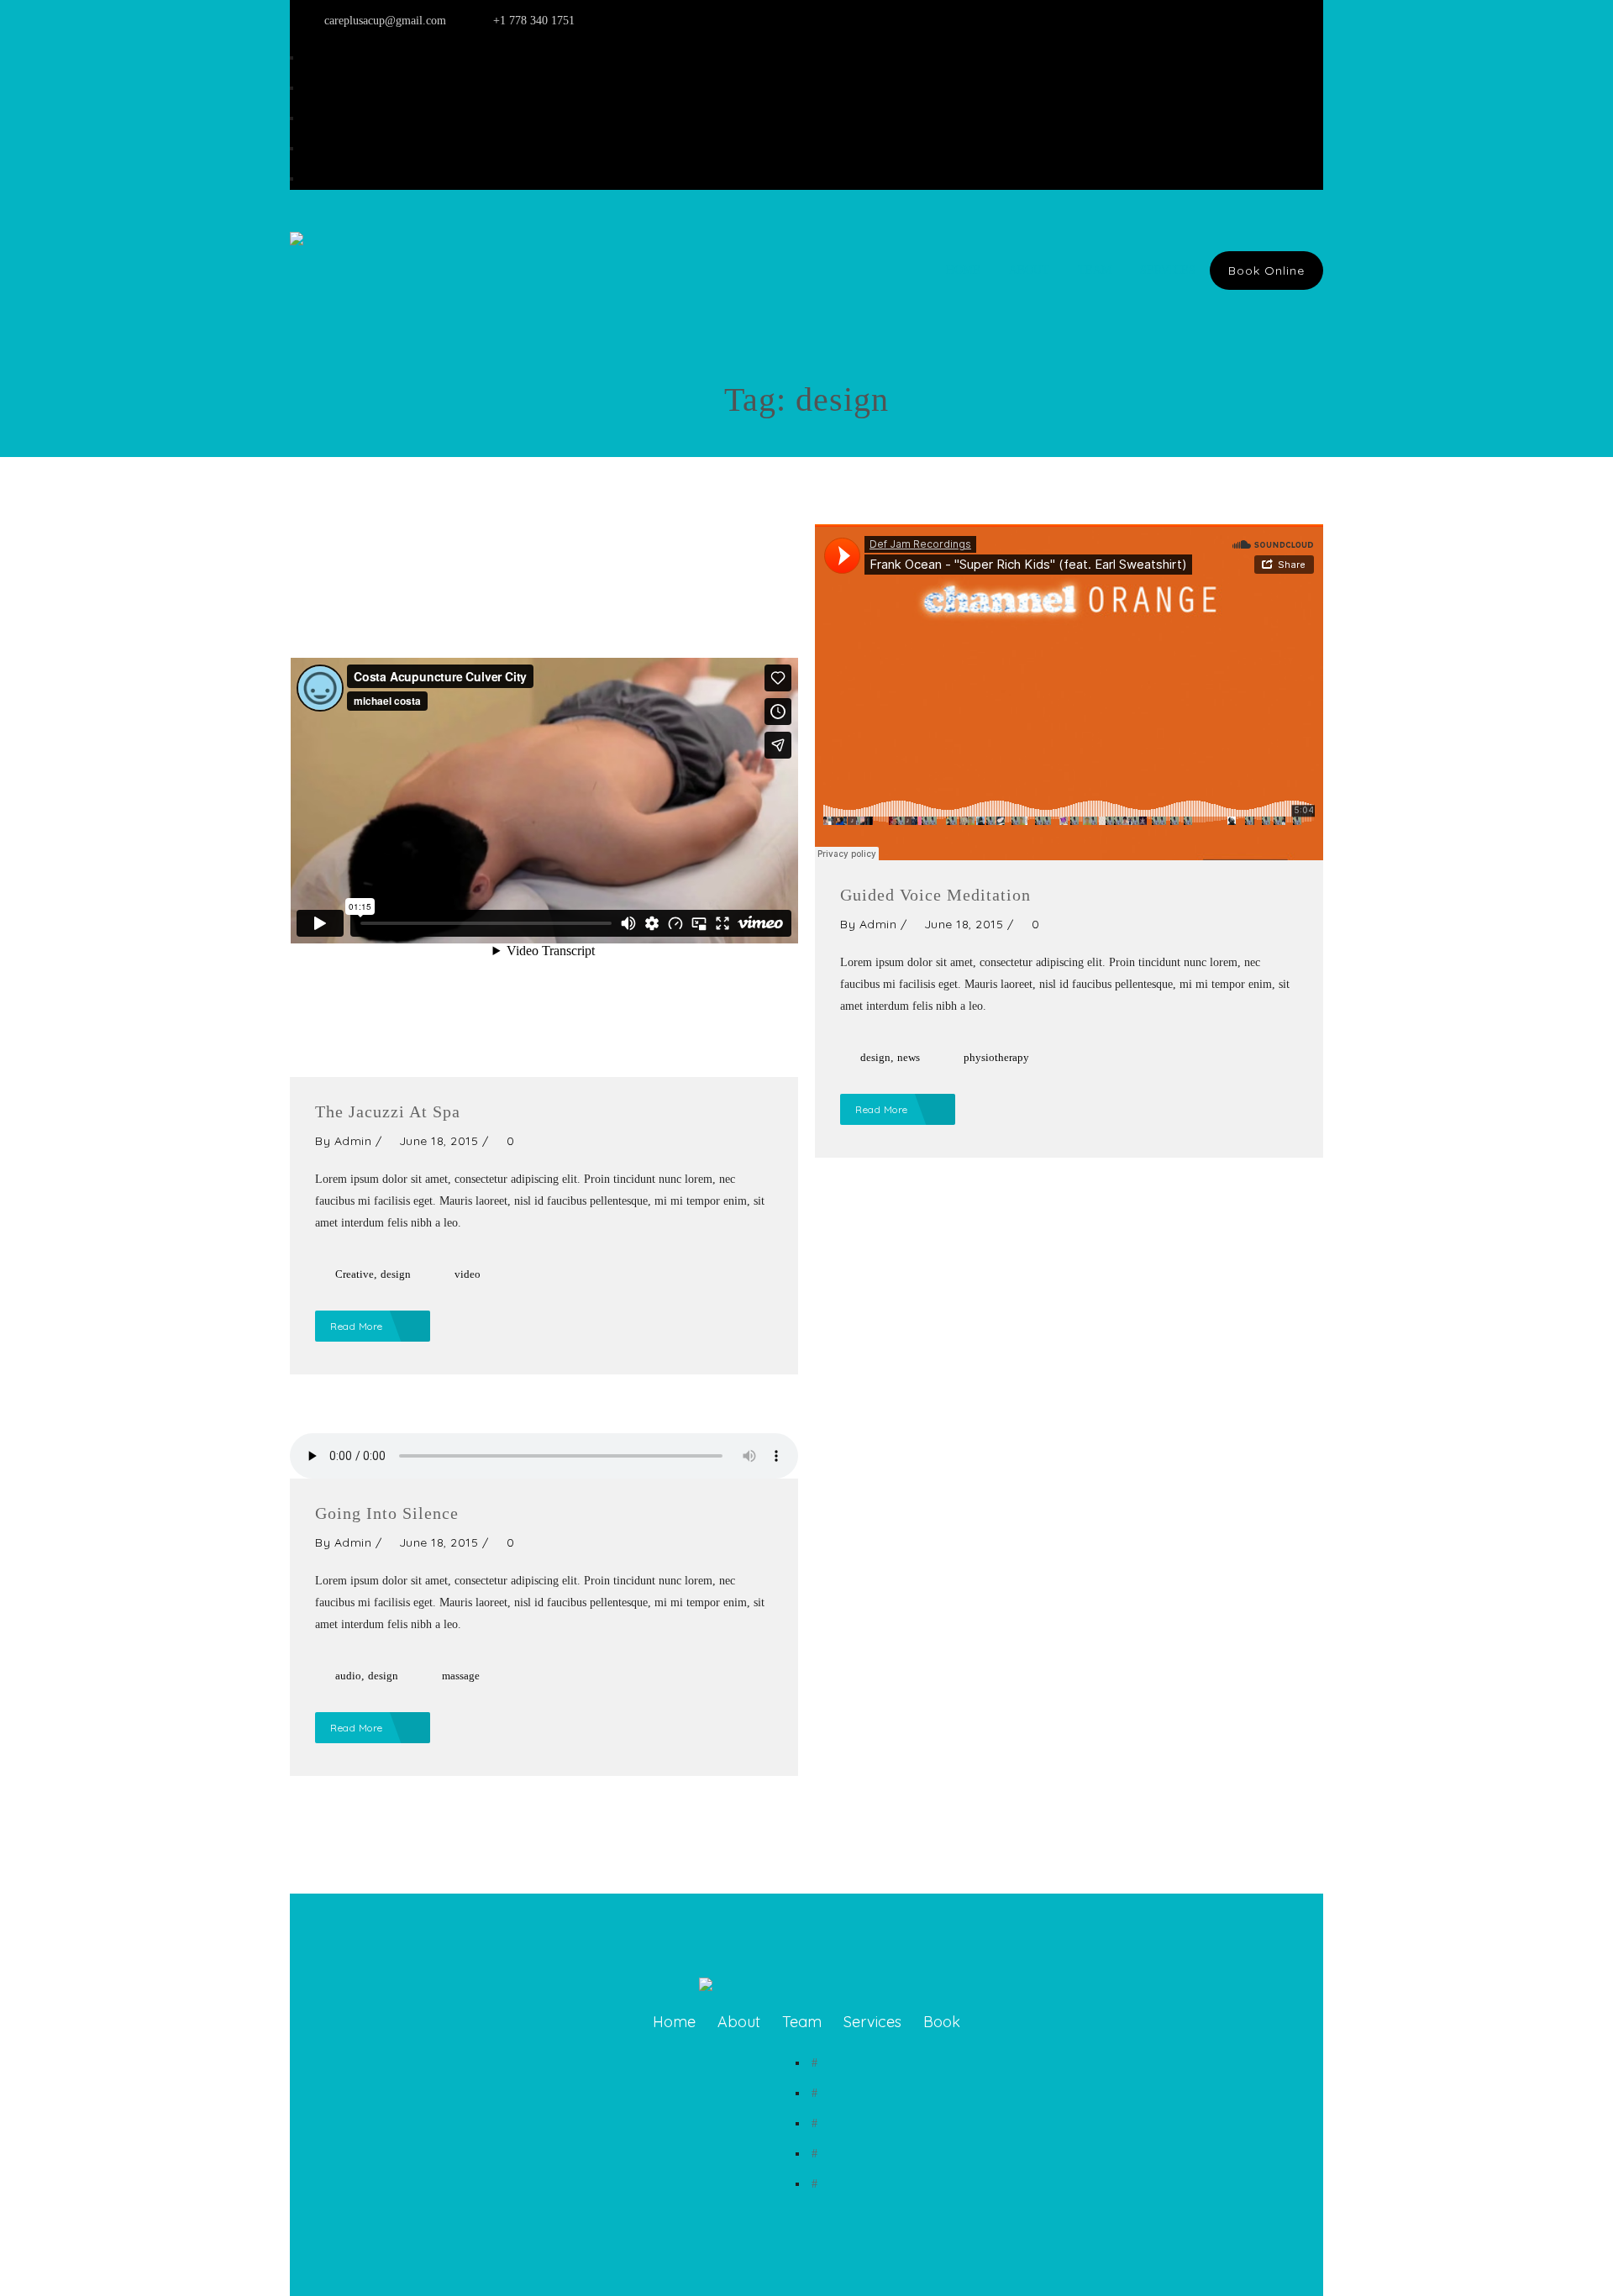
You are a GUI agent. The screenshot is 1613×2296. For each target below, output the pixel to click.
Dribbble (327, 179)
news (909, 1057)
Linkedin (327, 58)
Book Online (1266, 271)
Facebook (328, 148)
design (396, 1274)
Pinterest (326, 88)
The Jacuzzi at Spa (388, 1111)
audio (348, 1676)
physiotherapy (996, 1057)
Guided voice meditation (935, 895)
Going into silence (387, 1513)
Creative (355, 1274)
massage (461, 1676)
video (468, 1274)
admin (353, 1141)
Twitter (323, 118)
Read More (358, 1326)
